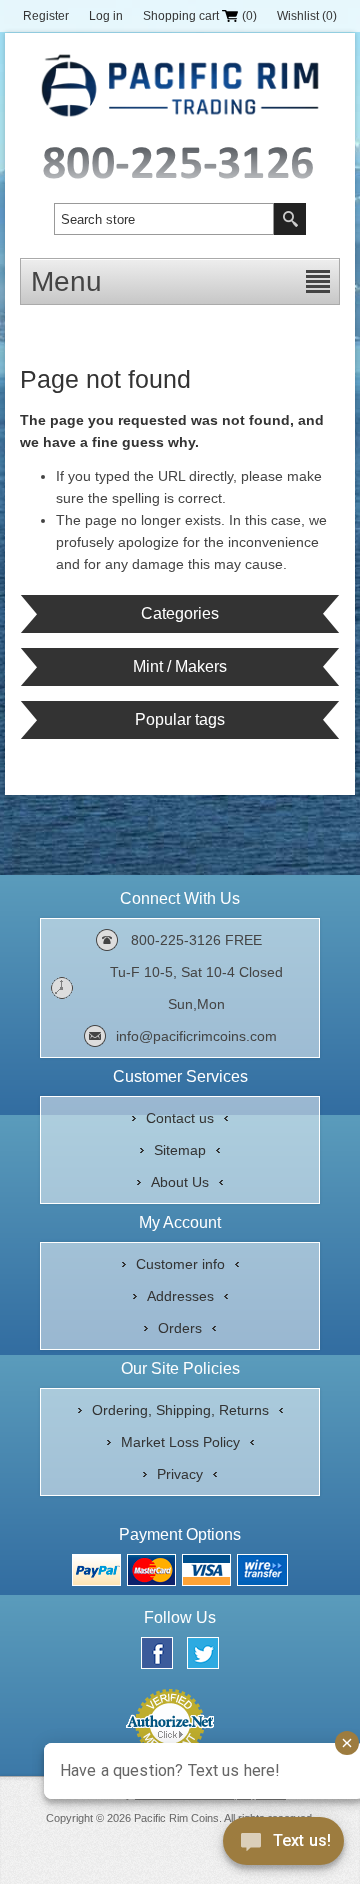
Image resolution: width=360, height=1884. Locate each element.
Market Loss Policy (180, 1442)
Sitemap (180, 1150)
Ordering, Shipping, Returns (180, 1410)
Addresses (180, 1296)
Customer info (180, 1264)
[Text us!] (283, 1844)
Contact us (180, 1118)
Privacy (180, 1474)
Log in (106, 16)
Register (46, 16)
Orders (180, 1328)
